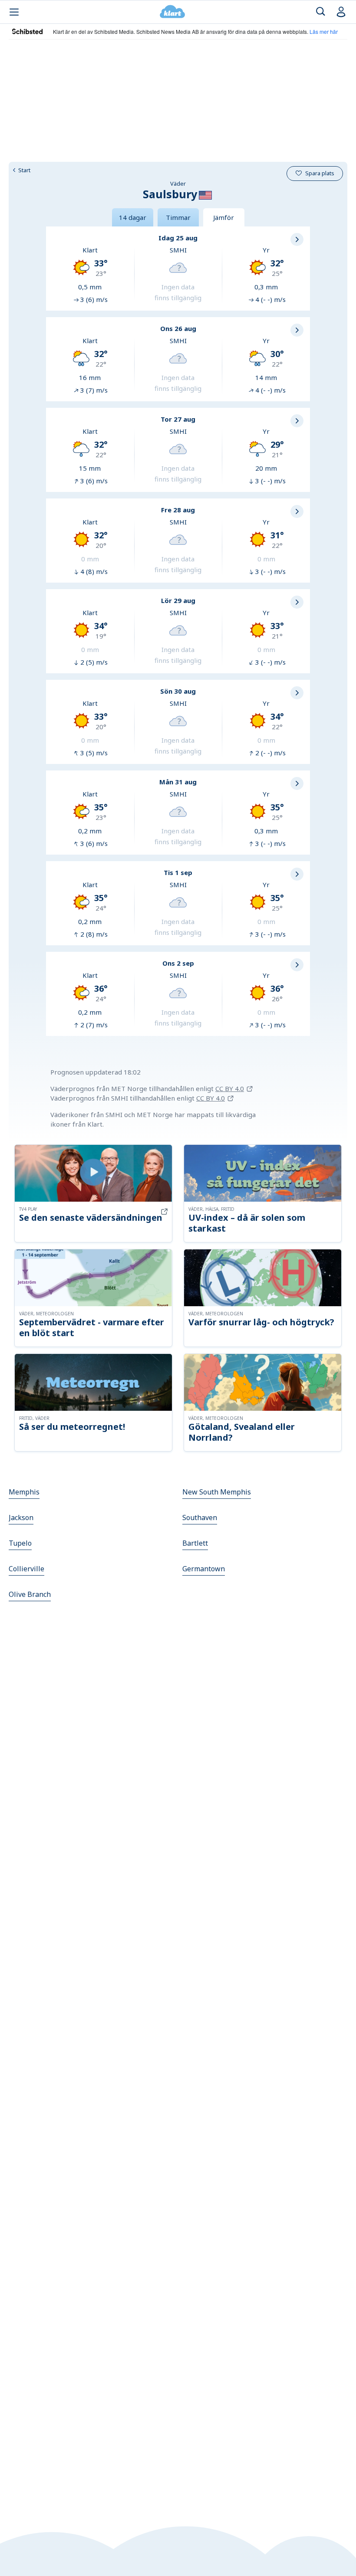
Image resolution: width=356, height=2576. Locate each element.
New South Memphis (217, 1492)
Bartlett (195, 1543)
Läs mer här (324, 31)
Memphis (24, 1492)
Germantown (204, 1569)
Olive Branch (30, 1594)
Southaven (200, 1517)
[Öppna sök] (321, 12)
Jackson (21, 1517)
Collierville (26, 1569)
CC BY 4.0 (230, 1088)
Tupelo (20, 1543)
